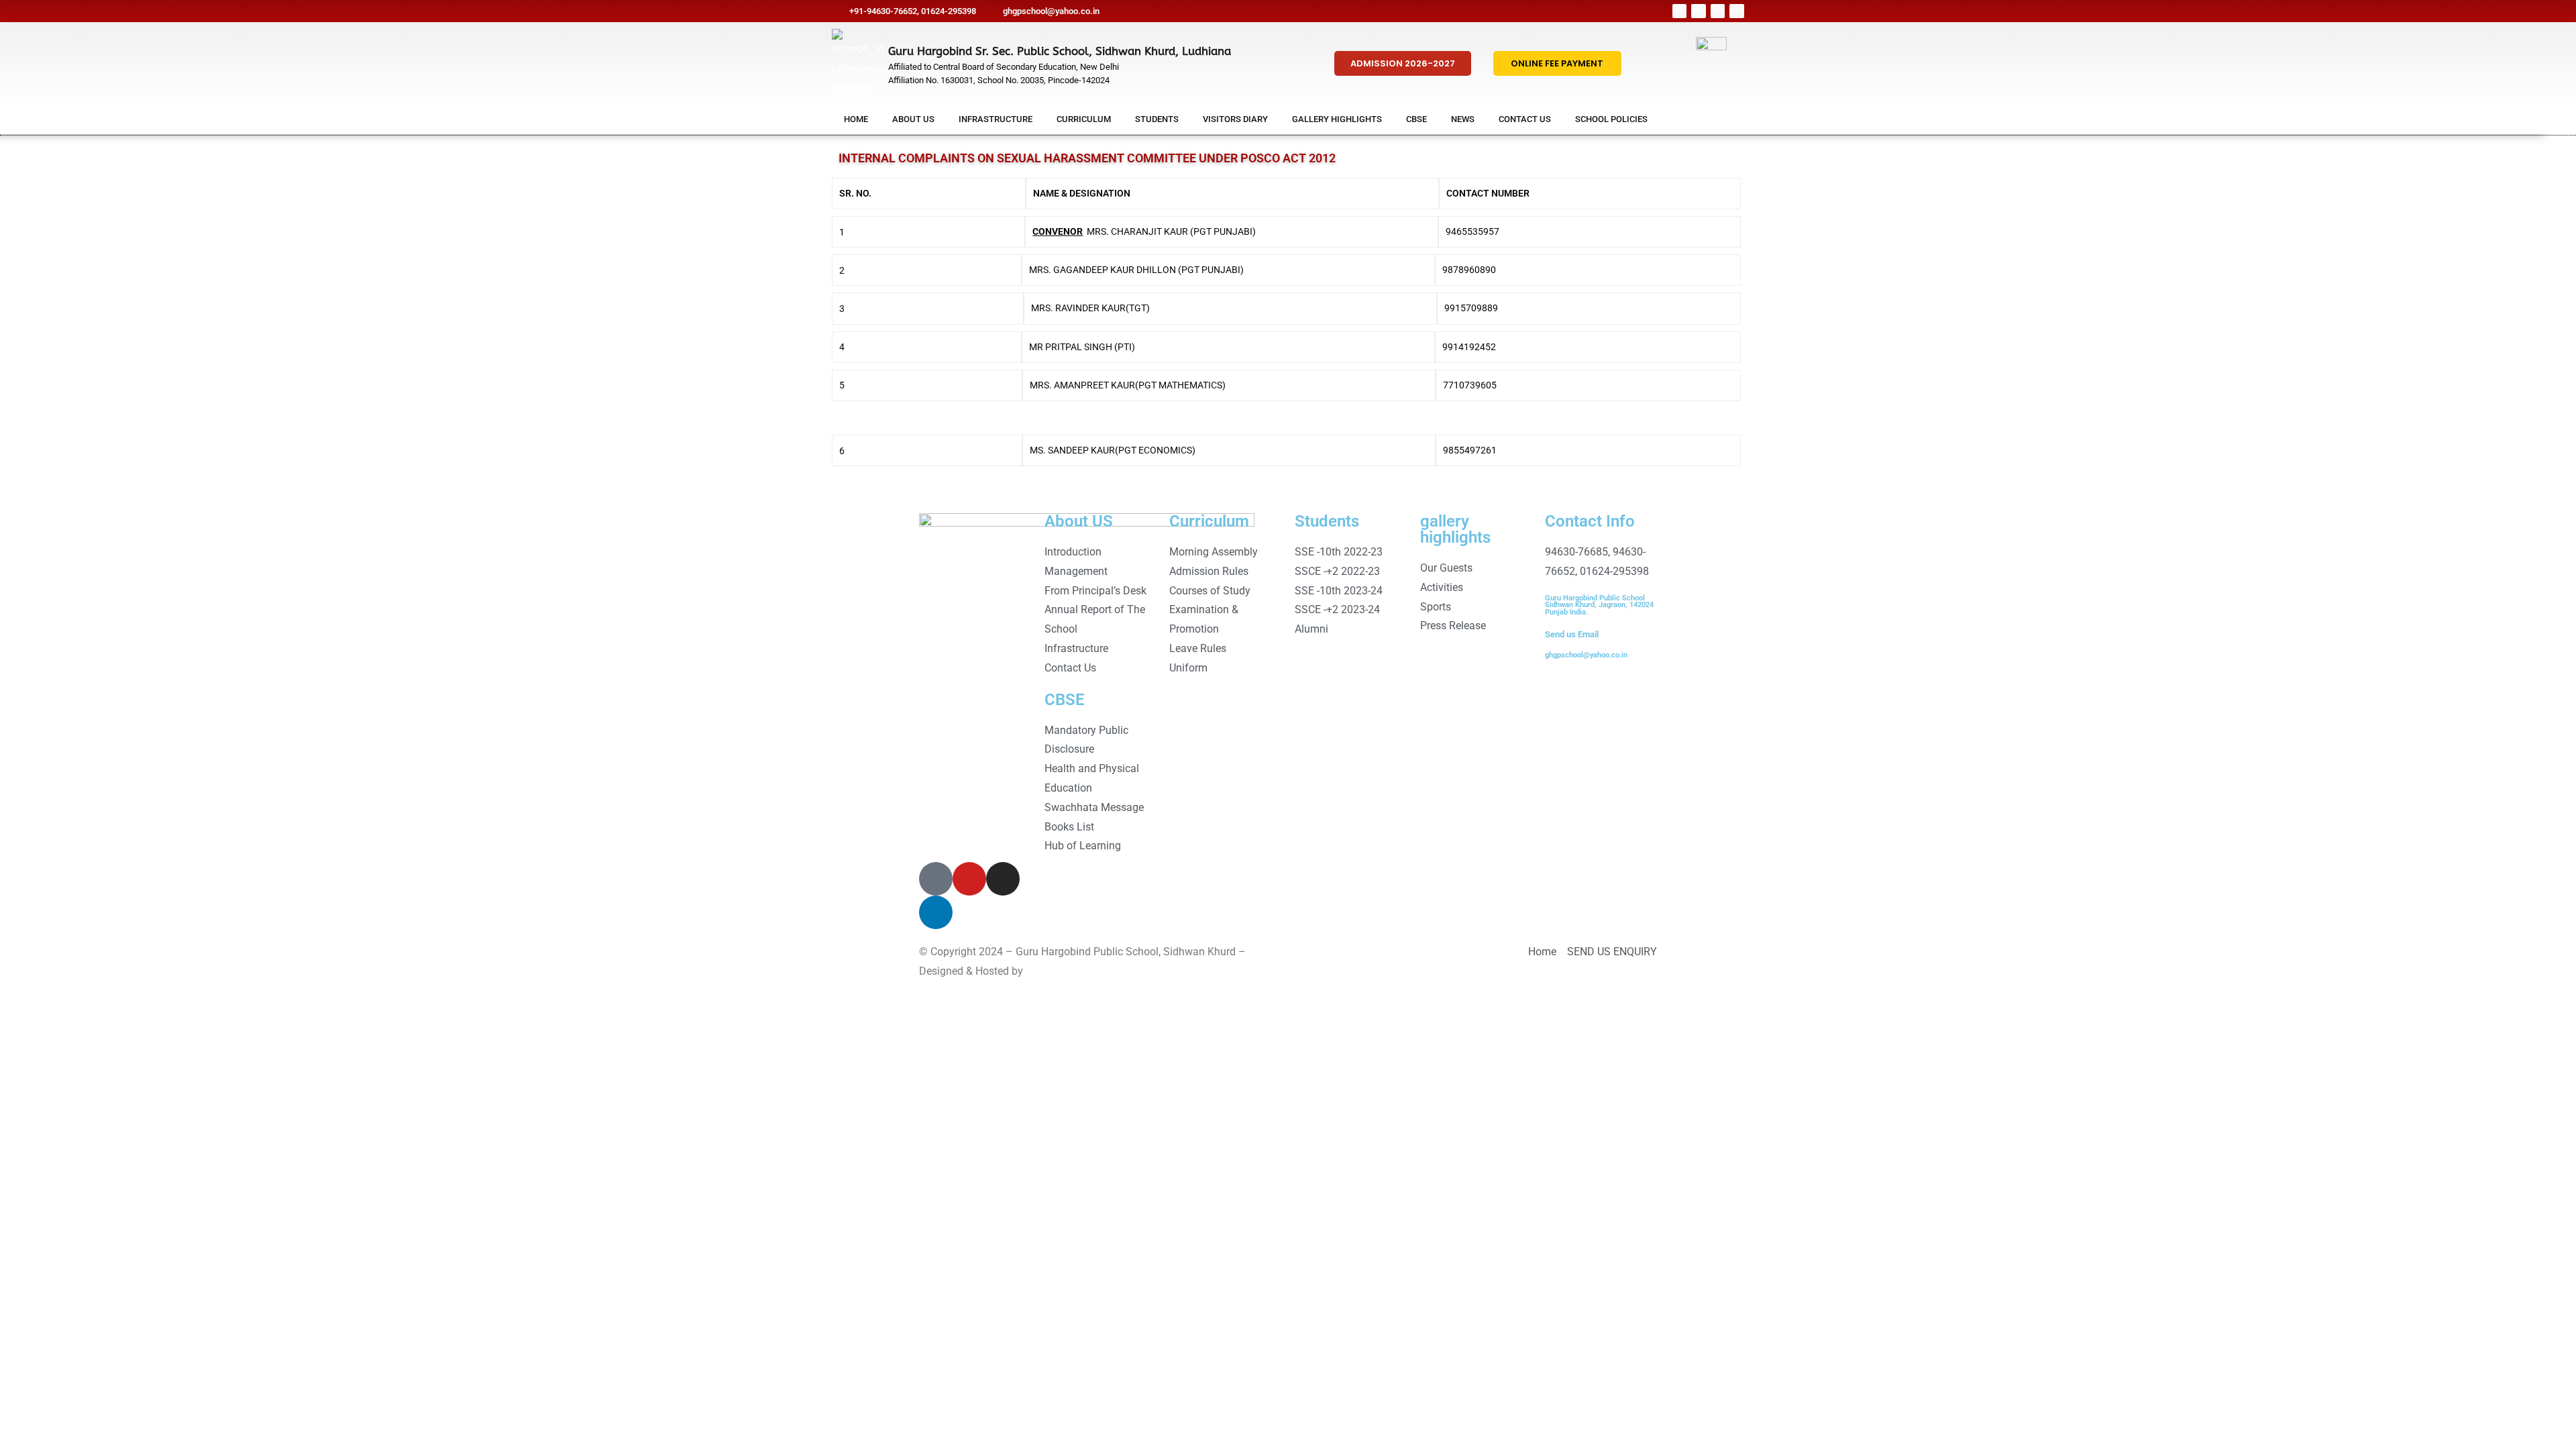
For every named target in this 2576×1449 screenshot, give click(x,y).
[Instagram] (1699, 11)
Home (856, 119)
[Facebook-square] (936, 879)
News (1463, 119)
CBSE (1416, 119)
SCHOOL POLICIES (1611, 119)
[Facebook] (1680, 11)
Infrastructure (996, 119)
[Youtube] (1718, 11)
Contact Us (1525, 119)
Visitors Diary (1235, 119)
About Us (913, 119)
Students (1157, 119)
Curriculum (1084, 119)
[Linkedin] (1737, 11)
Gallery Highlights (1337, 119)
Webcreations (1058, 971)
